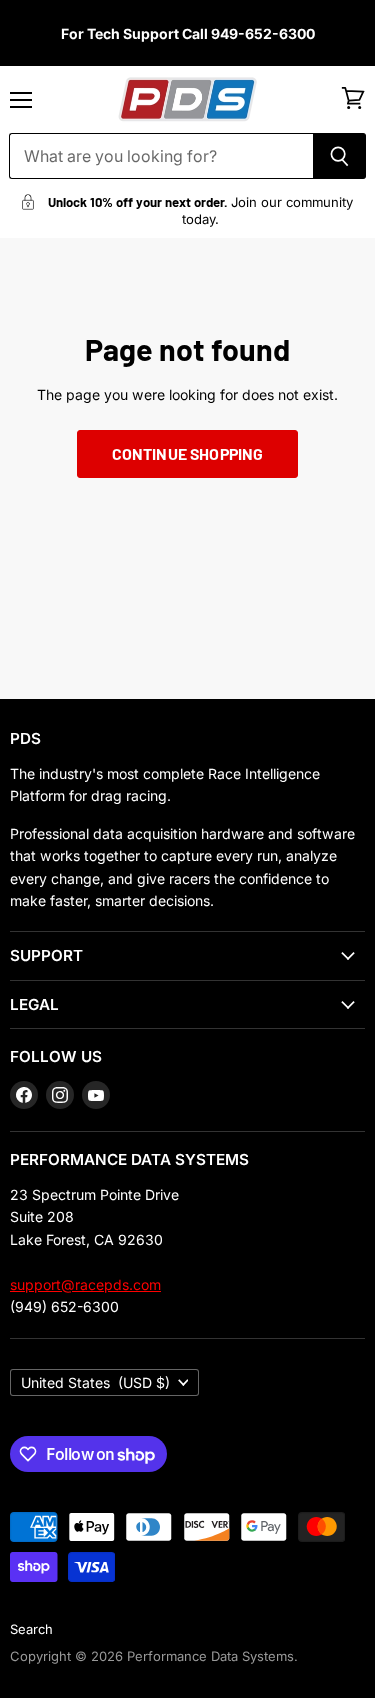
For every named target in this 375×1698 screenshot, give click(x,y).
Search (31, 1629)
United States (95, 1382)
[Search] (339, 156)
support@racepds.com (85, 1284)
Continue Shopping (188, 453)
